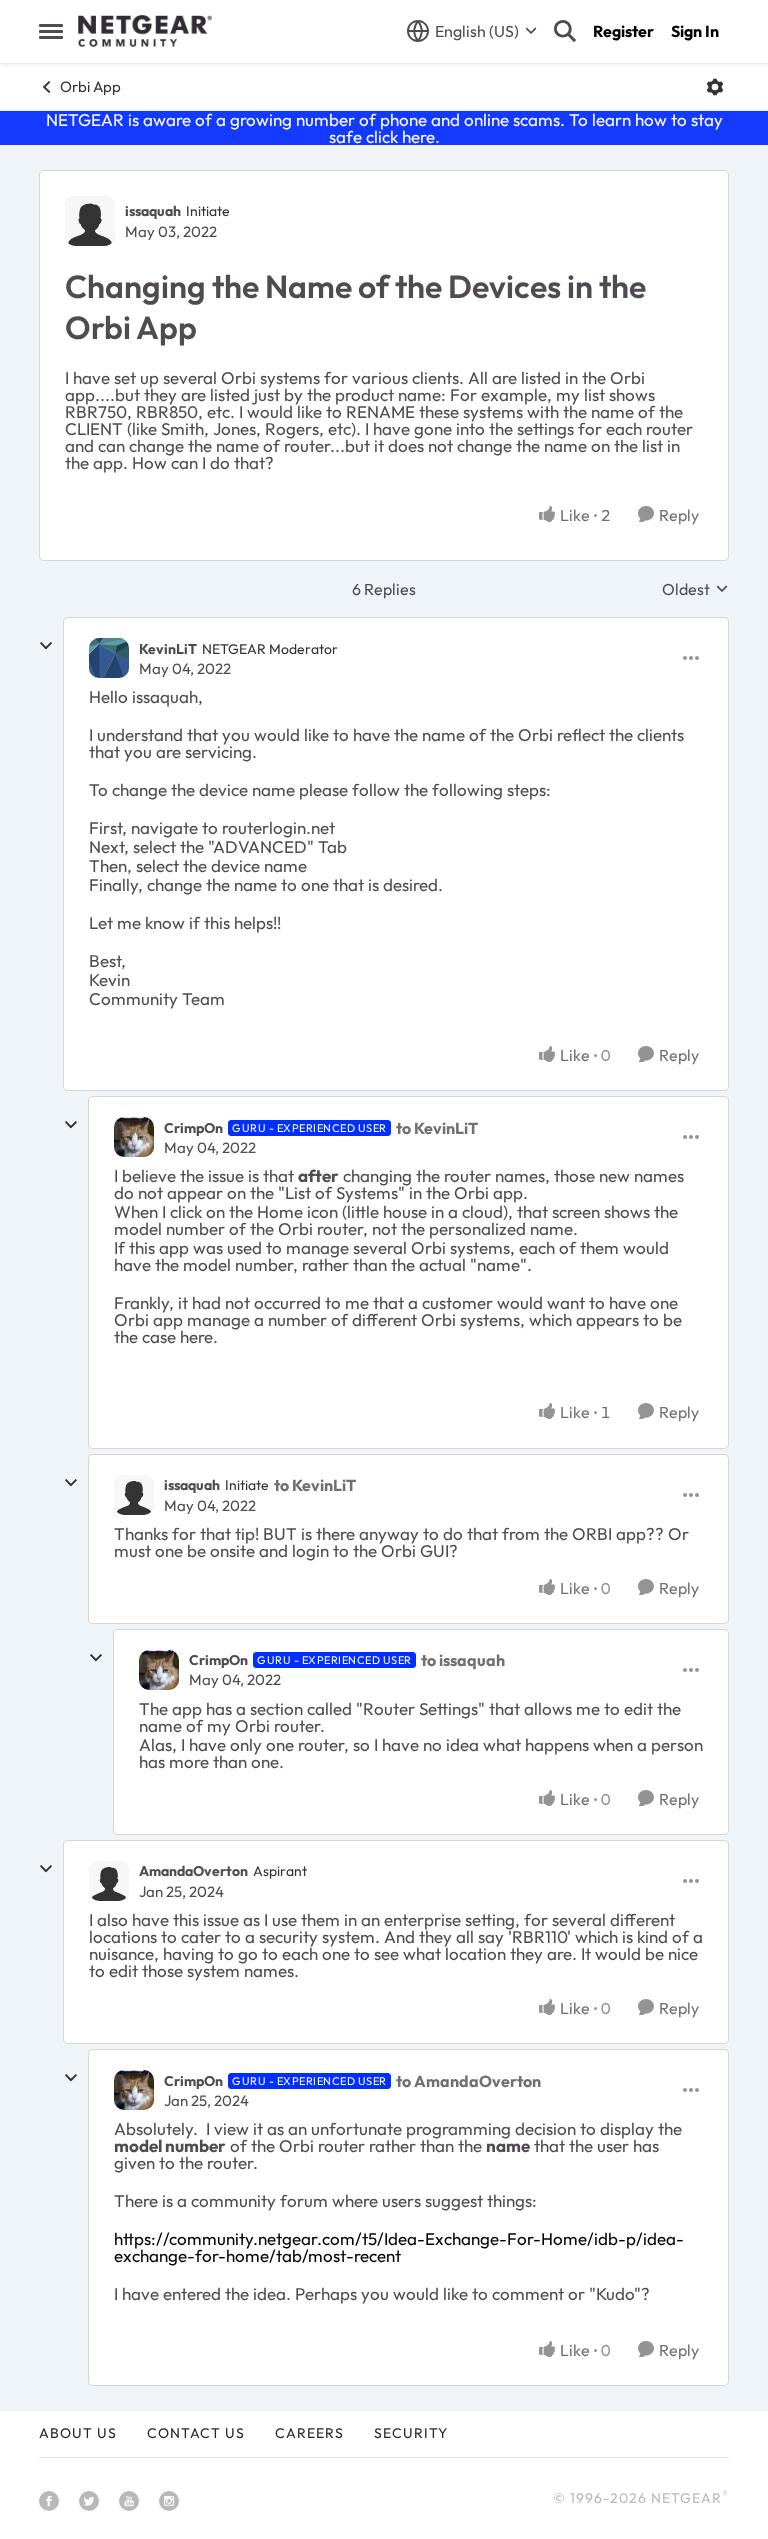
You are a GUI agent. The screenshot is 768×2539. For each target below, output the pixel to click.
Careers (309, 2433)
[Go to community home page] (145, 31)
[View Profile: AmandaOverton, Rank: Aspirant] (109, 1881)
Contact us (196, 2433)
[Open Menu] (715, 87)
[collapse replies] (46, 646)
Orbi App (90, 86)
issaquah (153, 211)
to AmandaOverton (468, 2081)
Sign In (695, 31)
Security (411, 2433)
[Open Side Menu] (51, 31)
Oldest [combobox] (695, 589)
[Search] (565, 31)
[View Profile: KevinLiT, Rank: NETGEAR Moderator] (109, 658)
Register (623, 31)
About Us (78, 2433)
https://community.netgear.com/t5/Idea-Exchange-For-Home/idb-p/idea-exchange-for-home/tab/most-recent (399, 2247)
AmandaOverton (193, 1871)
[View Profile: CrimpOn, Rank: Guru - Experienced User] (134, 1137)
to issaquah (463, 1660)
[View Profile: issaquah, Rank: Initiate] (90, 221)
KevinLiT (168, 649)
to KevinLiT (437, 1128)
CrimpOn (193, 1128)
